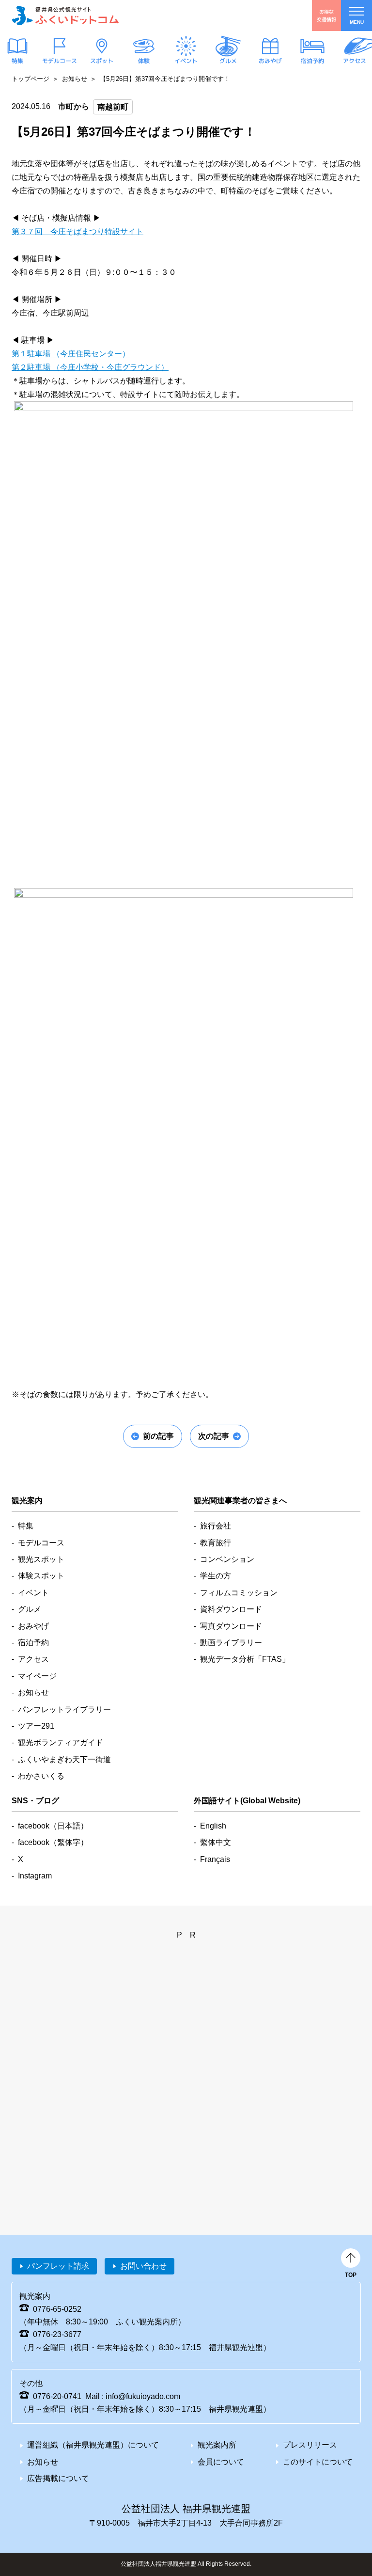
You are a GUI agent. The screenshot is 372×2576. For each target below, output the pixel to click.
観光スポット (41, 1559)
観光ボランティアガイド (61, 1742)
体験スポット (41, 1576)
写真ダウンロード (231, 1626)
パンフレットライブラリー (64, 1709)
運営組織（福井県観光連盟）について (93, 2445)
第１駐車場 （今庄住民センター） (71, 354)
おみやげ (270, 61)
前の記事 (158, 1436)
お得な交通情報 (326, 15)
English (213, 1826)
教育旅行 (216, 1543)
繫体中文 (216, 1842)
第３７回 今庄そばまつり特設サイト (77, 231)
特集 (17, 61)
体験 (144, 61)
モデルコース (60, 61)
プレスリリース (310, 2445)
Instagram (35, 1876)
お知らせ (75, 79)
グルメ (228, 61)
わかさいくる (41, 1776)
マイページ (37, 1676)
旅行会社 (216, 1526)
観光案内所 (217, 2445)
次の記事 (214, 1436)
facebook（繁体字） (53, 1842)
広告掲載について (58, 2478)
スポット (102, 61)
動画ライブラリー (231, 1643)
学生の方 (216, 1576)
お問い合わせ (143, 2266)
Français (215, 1859)
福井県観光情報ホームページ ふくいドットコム (65, 16)
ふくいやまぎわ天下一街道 (64, 1759)
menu (357, 22)
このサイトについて (318, 2462)
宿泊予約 (312, 61)
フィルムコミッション (239, 1593)
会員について (221, 2462)
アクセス (355, 61)
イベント (186, 61)
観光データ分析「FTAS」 (245, 1659)
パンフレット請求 (58, 2266)
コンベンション (227, 1559)
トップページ (31, 79)
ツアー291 (36, 1726)
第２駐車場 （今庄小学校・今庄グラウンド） (90, 367)
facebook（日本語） (53, 1826)
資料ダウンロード (231, 1609)
